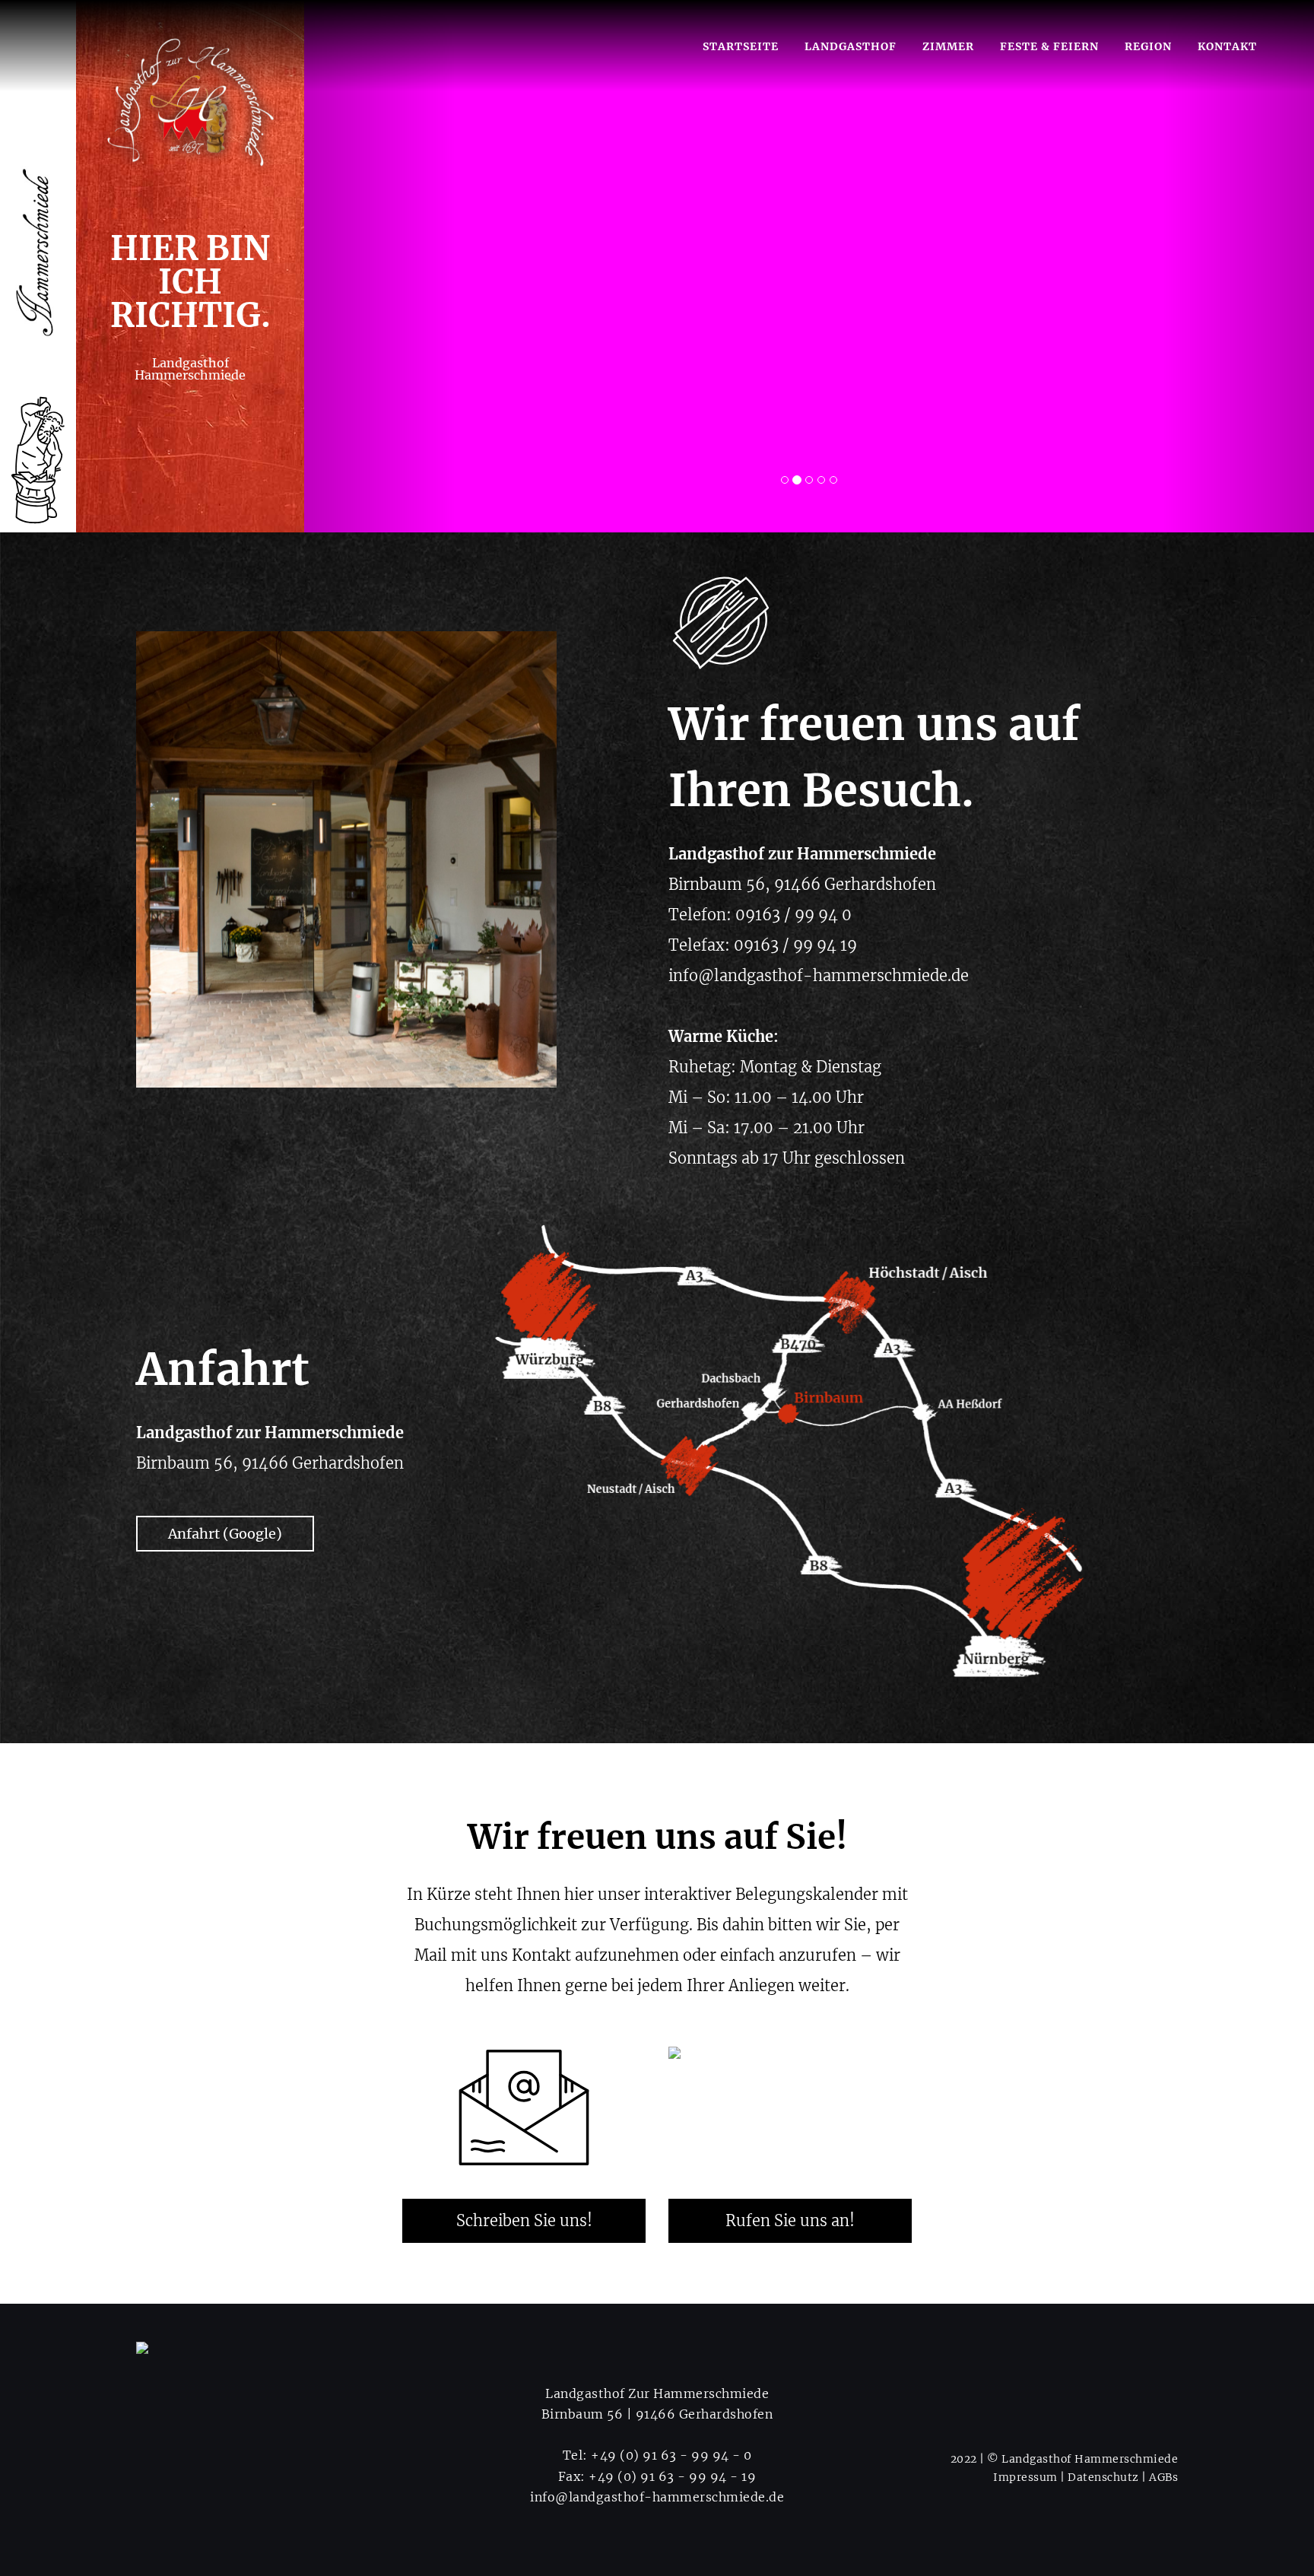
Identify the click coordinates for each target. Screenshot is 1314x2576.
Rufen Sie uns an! (790, 2220)
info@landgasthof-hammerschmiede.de (657, 2497)
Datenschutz (1103, 2477)
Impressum (1025, 2477)
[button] (380, 266)
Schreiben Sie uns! (524, 2220)
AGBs (1163, 2477)
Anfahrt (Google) (225, 1534)
